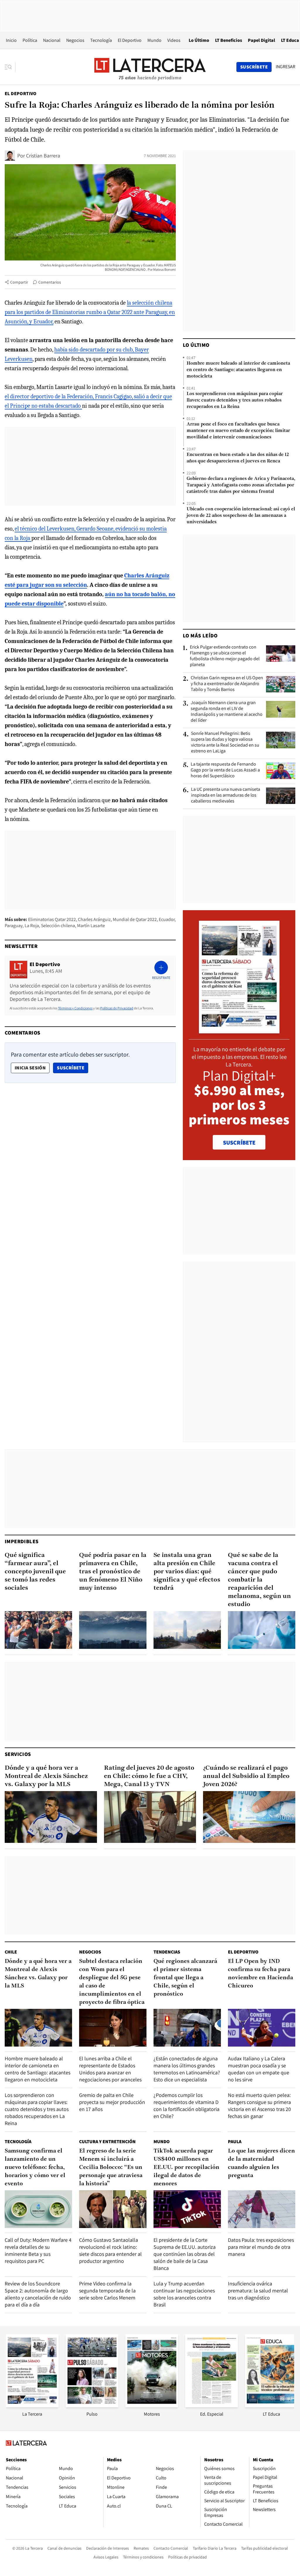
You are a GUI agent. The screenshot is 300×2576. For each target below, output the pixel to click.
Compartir (19, 282)
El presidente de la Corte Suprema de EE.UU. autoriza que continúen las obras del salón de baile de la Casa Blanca (185, 2254)
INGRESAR (285, 67)
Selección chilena (58, 926)
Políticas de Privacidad (117, 1008)
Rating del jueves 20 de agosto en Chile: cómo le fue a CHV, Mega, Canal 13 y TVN (149, 1776)
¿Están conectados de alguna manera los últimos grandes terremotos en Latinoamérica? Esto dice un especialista (187, 2069)
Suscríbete (72, 1068)
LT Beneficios (229, 40)
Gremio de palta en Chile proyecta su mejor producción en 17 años (112, 2102)
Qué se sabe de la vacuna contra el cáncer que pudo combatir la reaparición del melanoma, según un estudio (259, 1580)
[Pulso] (92, 2406)
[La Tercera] (32, 2406)
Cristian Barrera (43, 156)
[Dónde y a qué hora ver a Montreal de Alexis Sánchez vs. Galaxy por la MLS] (51, 1817)
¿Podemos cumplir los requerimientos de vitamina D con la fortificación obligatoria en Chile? (186, 2106)
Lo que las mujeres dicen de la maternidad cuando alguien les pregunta (261, 2163)
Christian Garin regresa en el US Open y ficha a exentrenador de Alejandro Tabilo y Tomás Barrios (227, 684)
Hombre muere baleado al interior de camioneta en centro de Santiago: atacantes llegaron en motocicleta (238, 370)
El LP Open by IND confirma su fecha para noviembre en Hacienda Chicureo (260, 1974)
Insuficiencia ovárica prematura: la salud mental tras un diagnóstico (258, 2291)
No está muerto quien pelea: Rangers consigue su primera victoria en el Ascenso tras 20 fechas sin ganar (259, 2106)
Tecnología (101, 40)
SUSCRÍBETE (239, 1143)
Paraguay (14, 926)
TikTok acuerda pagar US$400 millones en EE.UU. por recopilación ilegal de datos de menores (186, 2167)
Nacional (52, 40)
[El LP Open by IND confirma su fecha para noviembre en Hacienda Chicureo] (262, 2028)
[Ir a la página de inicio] (150, 67)
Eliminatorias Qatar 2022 (52, 919)
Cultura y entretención (107, 2142)
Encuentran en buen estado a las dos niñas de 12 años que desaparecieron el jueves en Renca (238, 458)
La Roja (32, 926)
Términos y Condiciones (75, 1008)
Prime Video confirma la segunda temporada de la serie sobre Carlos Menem (107, 2291)
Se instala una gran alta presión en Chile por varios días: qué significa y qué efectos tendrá (187, 1572)
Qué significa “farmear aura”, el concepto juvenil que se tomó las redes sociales (35, 1572)
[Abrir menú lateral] (10, 67)
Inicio (11, 40)
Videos (174, 40)
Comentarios (50, 282)
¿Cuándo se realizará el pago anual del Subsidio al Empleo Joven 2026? (246, 1776)
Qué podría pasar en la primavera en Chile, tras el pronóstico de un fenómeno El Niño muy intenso (113, 1572)
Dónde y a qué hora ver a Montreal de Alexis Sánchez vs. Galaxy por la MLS (46, 1776)
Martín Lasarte (91, 926)
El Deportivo (130, 40)
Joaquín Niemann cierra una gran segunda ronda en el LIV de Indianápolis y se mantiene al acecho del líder (227, 711)
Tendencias (167, 1952)
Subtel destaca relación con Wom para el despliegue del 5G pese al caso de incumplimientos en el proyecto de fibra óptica (112, 1982)
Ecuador (167, 919)
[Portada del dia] (239, 1030)
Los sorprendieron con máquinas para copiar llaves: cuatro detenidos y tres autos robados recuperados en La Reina (235, 400)
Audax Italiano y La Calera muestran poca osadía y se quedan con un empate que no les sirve (259, 2069)
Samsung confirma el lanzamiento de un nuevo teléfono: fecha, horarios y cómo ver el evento (35, 2167)
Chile (11, 1952)
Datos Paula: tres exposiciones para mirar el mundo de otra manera (261, 2247)
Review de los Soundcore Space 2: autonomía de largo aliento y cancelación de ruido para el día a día (38, 2294)
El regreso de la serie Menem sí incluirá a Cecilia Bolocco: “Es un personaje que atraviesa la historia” (111, 2167)
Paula (235, 2142)
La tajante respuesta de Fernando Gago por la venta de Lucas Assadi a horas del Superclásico (225, 770)
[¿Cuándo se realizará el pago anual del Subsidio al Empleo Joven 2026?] (249, 1817)
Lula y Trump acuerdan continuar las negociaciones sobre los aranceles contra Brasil (184, 2294)
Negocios (75, 40)
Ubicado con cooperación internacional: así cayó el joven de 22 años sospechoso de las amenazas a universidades (241, 516)
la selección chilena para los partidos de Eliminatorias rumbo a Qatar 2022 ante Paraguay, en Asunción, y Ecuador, (90, 312)
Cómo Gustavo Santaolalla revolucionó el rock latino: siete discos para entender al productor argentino (110, 2250)
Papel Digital (261, 40)
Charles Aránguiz (94, 919)
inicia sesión (30, 1068)
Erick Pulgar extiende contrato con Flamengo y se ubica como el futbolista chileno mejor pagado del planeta (225, 656)
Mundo (154, 40)
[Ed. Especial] (212, 2406)
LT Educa (290, 40)
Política (30, 40)
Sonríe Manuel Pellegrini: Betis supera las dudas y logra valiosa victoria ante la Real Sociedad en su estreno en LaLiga (225, 742)
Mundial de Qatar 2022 (135, 919)
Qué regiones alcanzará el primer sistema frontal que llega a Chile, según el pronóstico (185, 1978)
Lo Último (199, 40)
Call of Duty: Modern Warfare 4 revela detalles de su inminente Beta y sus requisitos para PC (38, 2250)
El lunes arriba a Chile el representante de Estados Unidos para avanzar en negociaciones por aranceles (110, 2069)
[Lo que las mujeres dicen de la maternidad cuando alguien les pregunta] (262, 2209)
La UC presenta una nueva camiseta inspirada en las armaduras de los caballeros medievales (226, 795)
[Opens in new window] (152, 2406)
